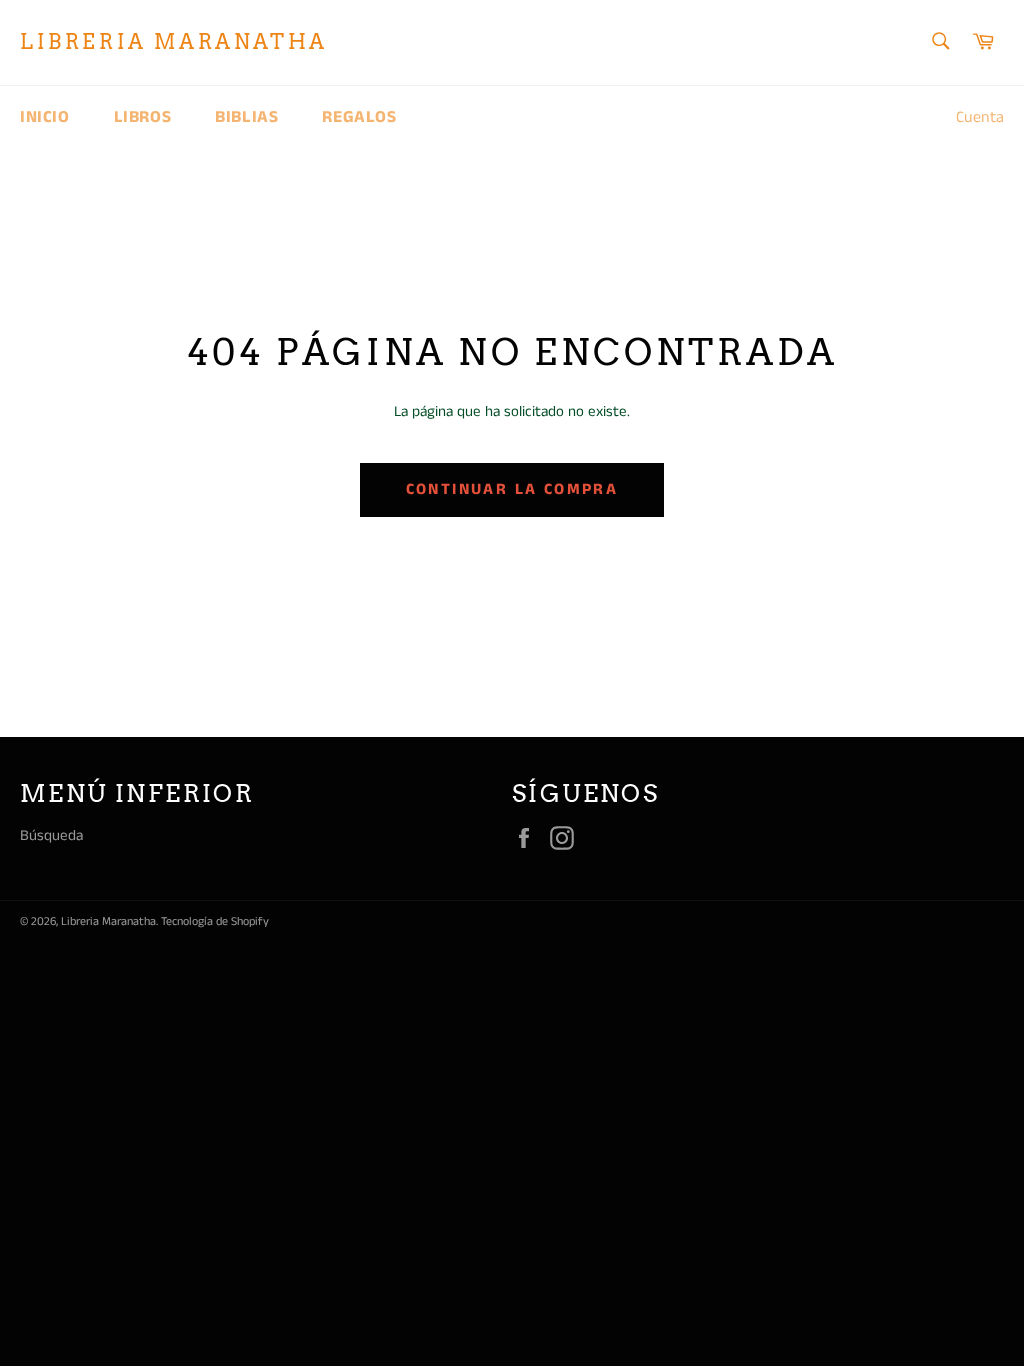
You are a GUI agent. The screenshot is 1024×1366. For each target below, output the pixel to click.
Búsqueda (51, 835)
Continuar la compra (512, 489)
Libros (143, 117)
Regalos (359, 117)
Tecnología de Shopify (215, 921)
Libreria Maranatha (174, 42)
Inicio (45, 117)
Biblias (246, 117)
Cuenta (980, 117)
